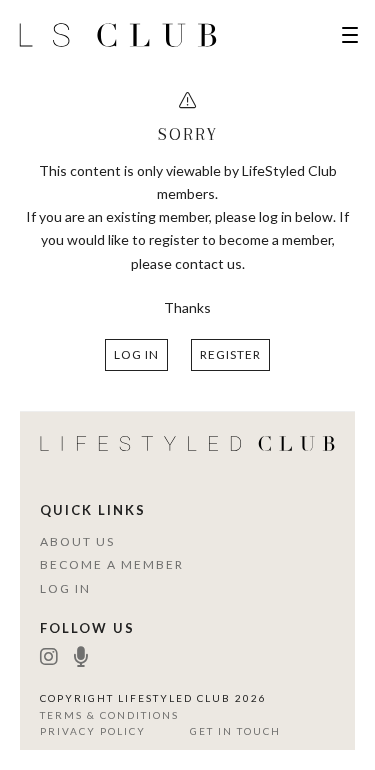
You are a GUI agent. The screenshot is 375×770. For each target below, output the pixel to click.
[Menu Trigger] (350, 35)
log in (136, 354)
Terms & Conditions (109, 715)
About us (77, 541)
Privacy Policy (93, 731)
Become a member (112, 564)
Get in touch (235, 731)
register (230, 354)
